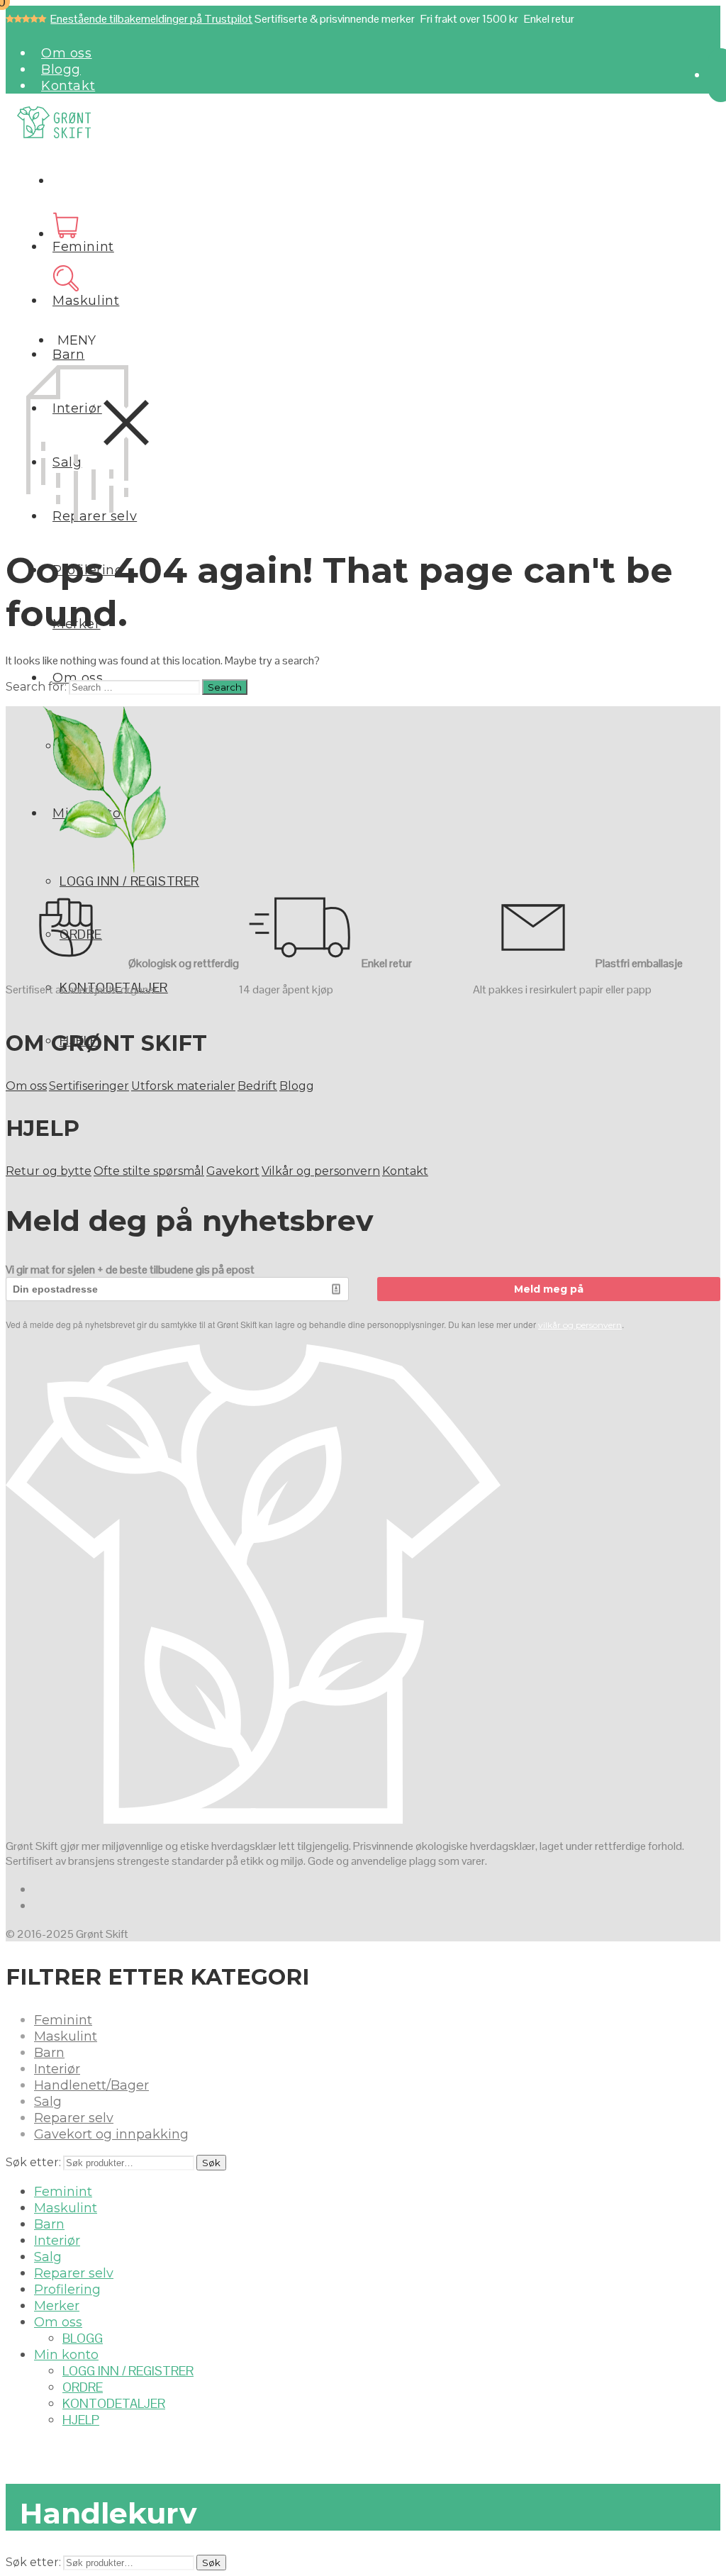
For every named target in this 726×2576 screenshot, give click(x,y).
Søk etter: (33, 2162)
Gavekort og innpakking (111, 2134)
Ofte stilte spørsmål (149, 1171)
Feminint (83, 247)
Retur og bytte (49, 1171)
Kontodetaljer (114, 2403)
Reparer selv (74, 2118)
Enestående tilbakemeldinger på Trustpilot (151, 19)
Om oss (67, 53)
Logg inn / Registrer (129, 881)
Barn (68, 355)
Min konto (66, 2355)
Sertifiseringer (89, 1086)
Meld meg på (549, 1289)
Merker (57, 2306)
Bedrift (257, 1086)
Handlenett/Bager (91, 2085)
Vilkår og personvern (321, 1171)
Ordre (83, 2387)
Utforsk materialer (183, 1086)
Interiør (57, 2069)
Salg (48, 2102)
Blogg (61, 69)
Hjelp (81, 2420)
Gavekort (233, 1171)
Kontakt (68, 86)
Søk (211, 2163)
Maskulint (86, 301)
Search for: (36, 687)
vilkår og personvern (580, 1325)
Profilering (67, 2290)
